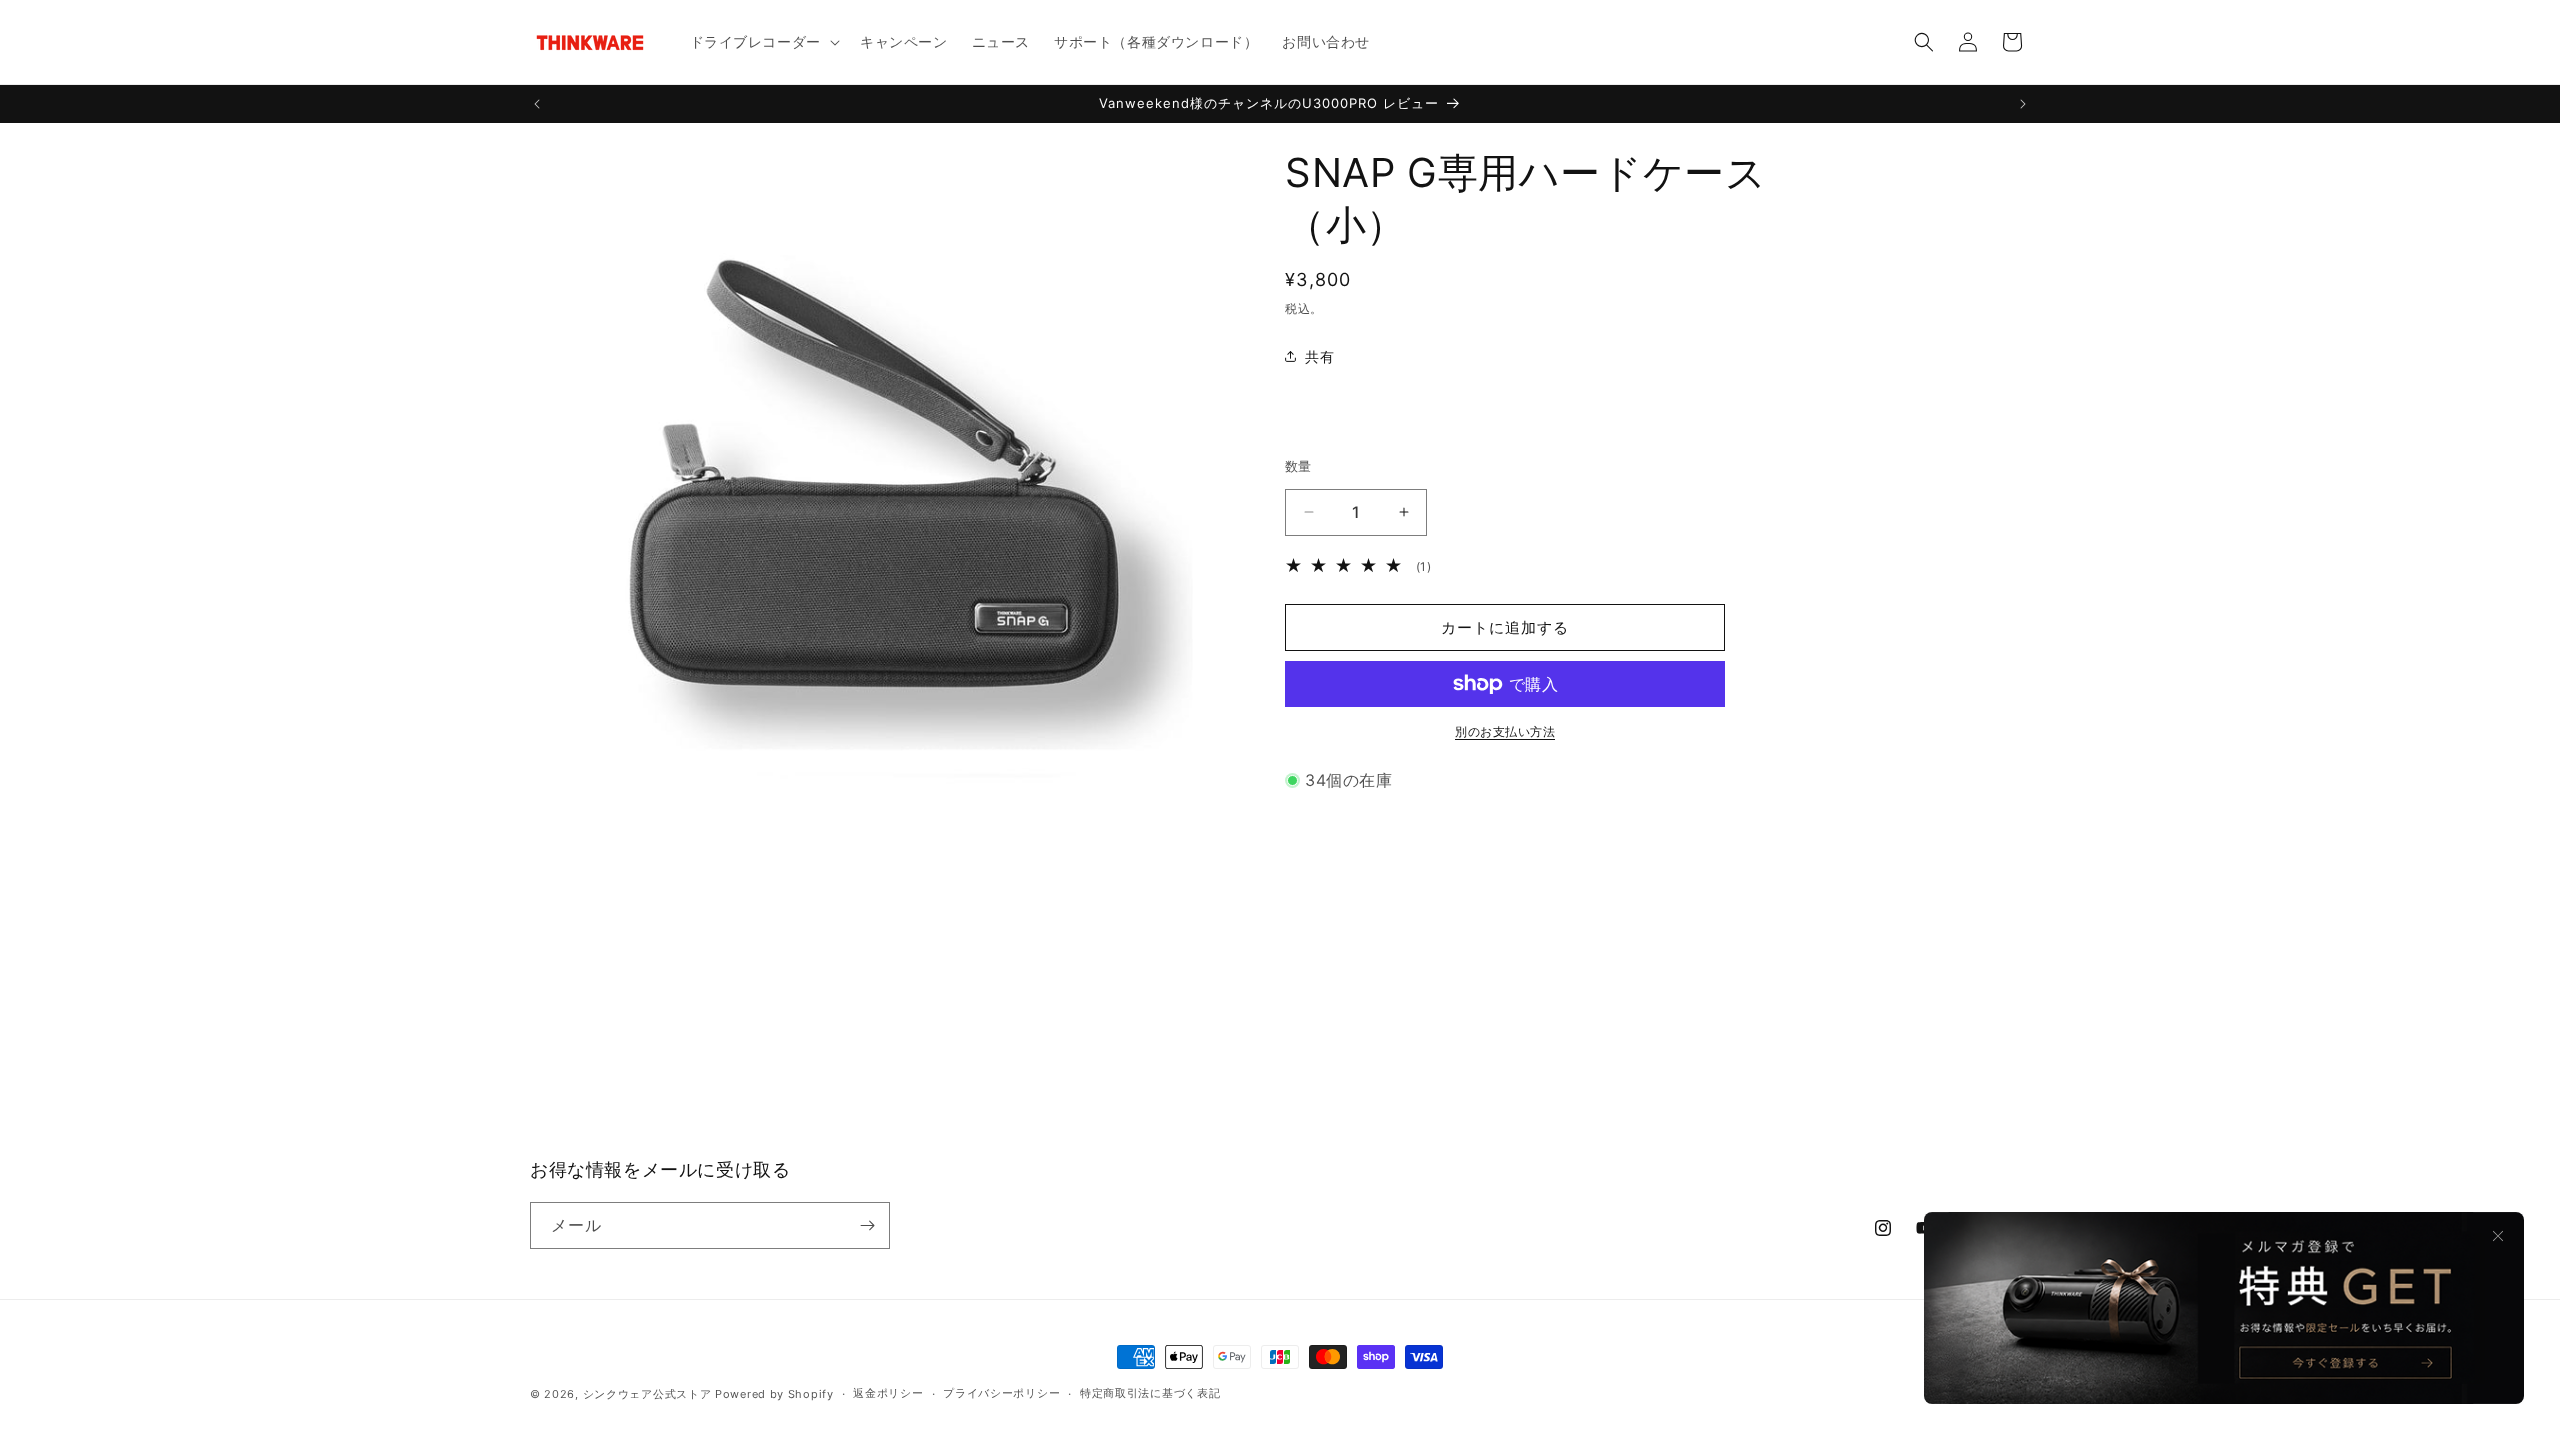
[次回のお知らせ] (2023, 104)
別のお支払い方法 (1505, 731)
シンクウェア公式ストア (647, 1394)
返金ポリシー (888, 1393)
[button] (763, 42)
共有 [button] (1319, 356)
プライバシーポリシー (1001, 1393)
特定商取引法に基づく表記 (1150, 1393)
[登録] (867, 1225)
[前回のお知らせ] (537, 104)
